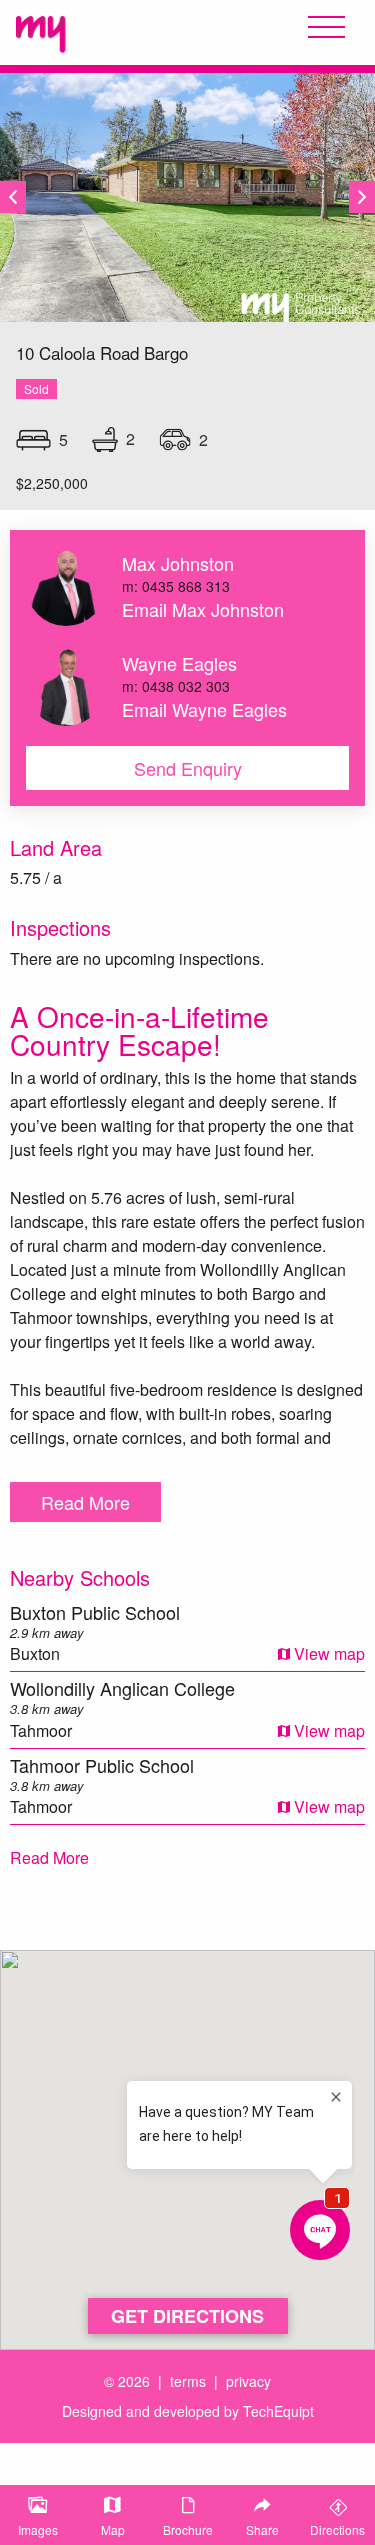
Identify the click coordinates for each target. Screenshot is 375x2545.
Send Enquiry (188, 768)
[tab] (37, 2515)
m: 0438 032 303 (176, 686)
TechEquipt (278, 2411)
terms (188, 2381)
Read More (85, 1502)
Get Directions (187, 2316)
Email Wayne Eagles (204, 709)
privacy (248, 2381)
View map (327, 1653)
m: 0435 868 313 (176, 586)
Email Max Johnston (203, 609)
